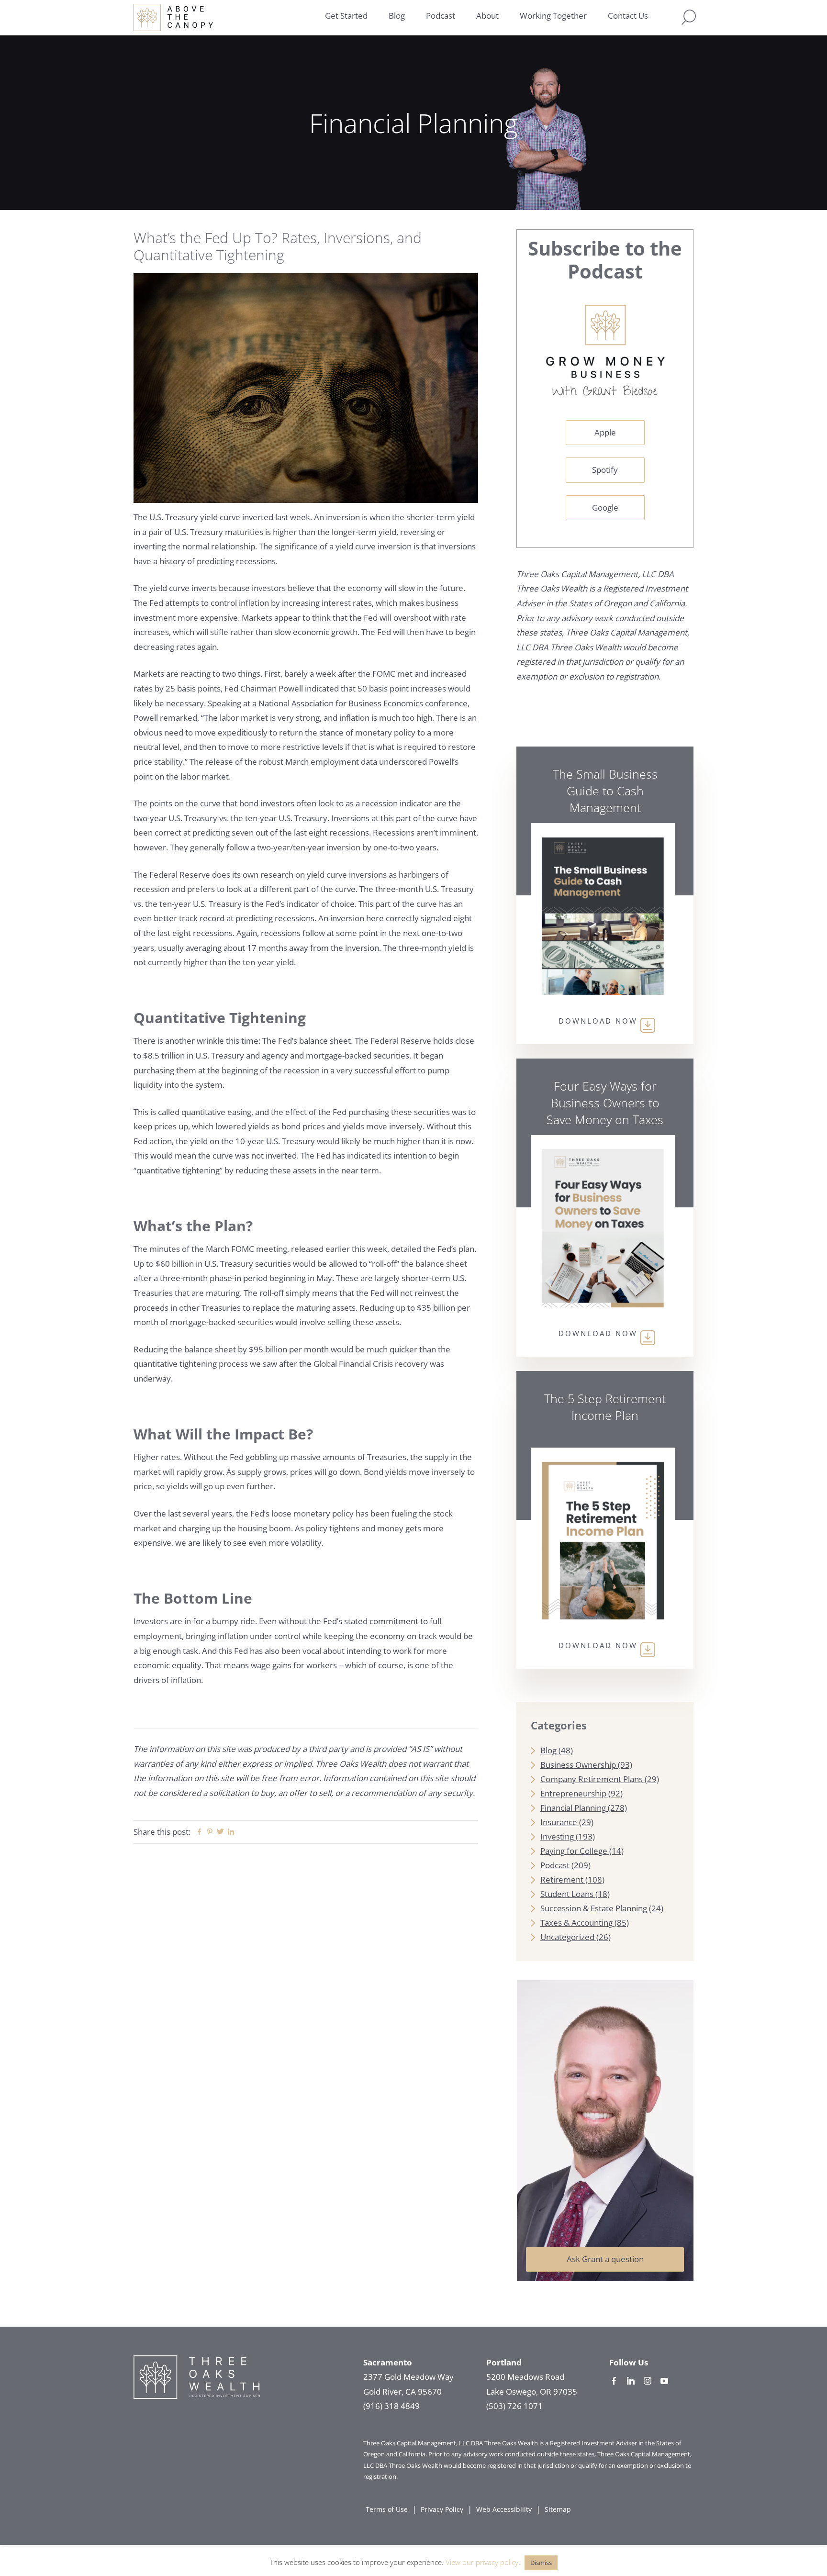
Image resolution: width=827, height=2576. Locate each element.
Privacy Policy (442, 2509)
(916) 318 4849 (391, 2406)
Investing (557, 1836)
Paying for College (574, 1851)
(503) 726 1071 (514, 2406)
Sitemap (558, 2509)
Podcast (555, 1865)
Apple (605, 432)
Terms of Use (387, 2509)
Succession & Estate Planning (594, 1908)
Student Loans (567, 1894)
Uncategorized (567, 1937)
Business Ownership (578, 1765)
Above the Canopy (173, 17)
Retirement (562, 1879)
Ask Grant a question (605, 2259)
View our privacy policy (482, 2562)
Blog (548, 1750)
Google (605, 507)
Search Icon (689, 17)
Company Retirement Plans (592, 1779)
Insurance (559, 1822)
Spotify (605, 470)
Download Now (598, 1021)
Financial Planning (573, 1808)
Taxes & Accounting (576, 1923)
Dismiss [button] (541, 2563)
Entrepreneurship (573, 1793)
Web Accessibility (504, 2509)
